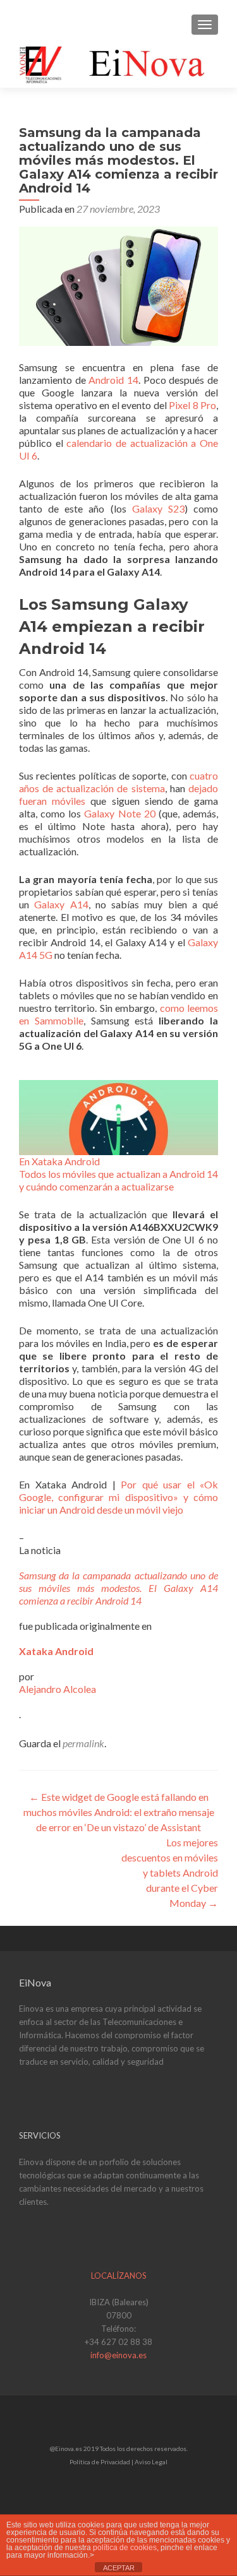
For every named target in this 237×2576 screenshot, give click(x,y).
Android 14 (113, 380)
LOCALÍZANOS (119, 2276)
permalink (83, 1743)
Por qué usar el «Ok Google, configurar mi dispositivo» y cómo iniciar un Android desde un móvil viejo (118, 1497)
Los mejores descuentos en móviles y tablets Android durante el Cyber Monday (170, 1873)
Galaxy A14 (61, 904)
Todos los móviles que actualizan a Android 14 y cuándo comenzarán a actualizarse (118, 1180)
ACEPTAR (119, 2568)
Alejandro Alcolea (58, 1689)
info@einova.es (118, 2355)
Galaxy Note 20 (119, 813)
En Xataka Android (59, 1161)
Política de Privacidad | (102, 2462)
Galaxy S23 (158, 508)
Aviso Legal (151, 2462)
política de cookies (125, 2548)
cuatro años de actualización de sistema (118, 782)
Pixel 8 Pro (192, 405)
